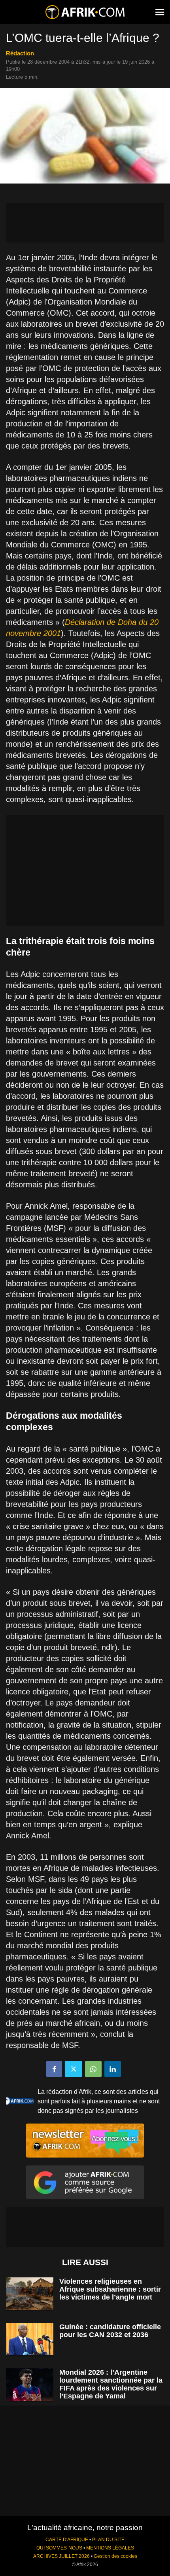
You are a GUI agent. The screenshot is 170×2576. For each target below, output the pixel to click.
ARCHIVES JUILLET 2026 (61, 2556)
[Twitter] (74, 2069)
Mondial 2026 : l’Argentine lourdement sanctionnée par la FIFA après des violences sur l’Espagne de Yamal (111, 2384)
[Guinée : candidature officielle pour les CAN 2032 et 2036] (30, 2339)
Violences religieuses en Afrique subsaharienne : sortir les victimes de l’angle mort (110, 2289)
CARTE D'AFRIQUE (67, 2540)
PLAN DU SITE (108, 2540)
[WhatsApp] (93, 2069)
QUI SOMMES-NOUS (59, 2548)
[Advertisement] (85, 223)
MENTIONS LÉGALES (110, 2548)
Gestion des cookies (115, 2556)
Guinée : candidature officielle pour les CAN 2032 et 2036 (110, 2331)
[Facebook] (54, 2069)
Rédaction (20, 53)
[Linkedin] (113, 2069)
